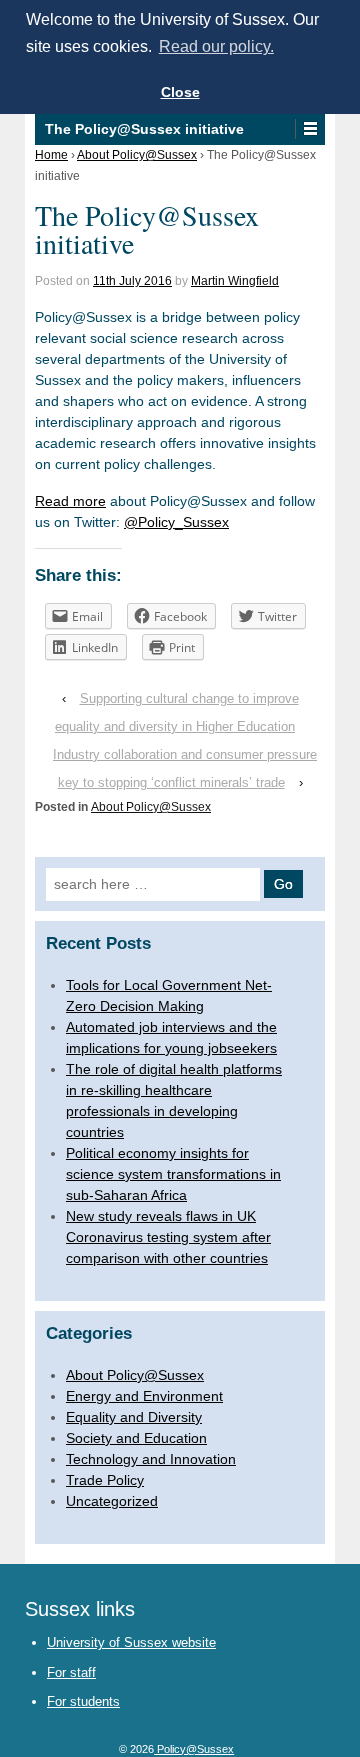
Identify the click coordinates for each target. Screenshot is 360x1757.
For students (83, 1701)
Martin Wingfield (235, 281)
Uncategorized (112, 1501)
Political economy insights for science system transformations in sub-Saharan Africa (173, 1174)
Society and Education (136, 1438)
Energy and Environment (144, 1396)
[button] (309, 129)
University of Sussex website (131, 1642)
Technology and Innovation (151, 1459)
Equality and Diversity (134, 1417)
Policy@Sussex (194, 1749)
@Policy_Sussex (176, 522)
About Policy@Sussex (137, 155)
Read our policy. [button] (216, 46)
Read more (70, 501)
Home (51, 155)
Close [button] (180, 92)
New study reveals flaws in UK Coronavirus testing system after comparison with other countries (168, 1237)
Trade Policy (105, 1480)
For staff (71, 1672)
